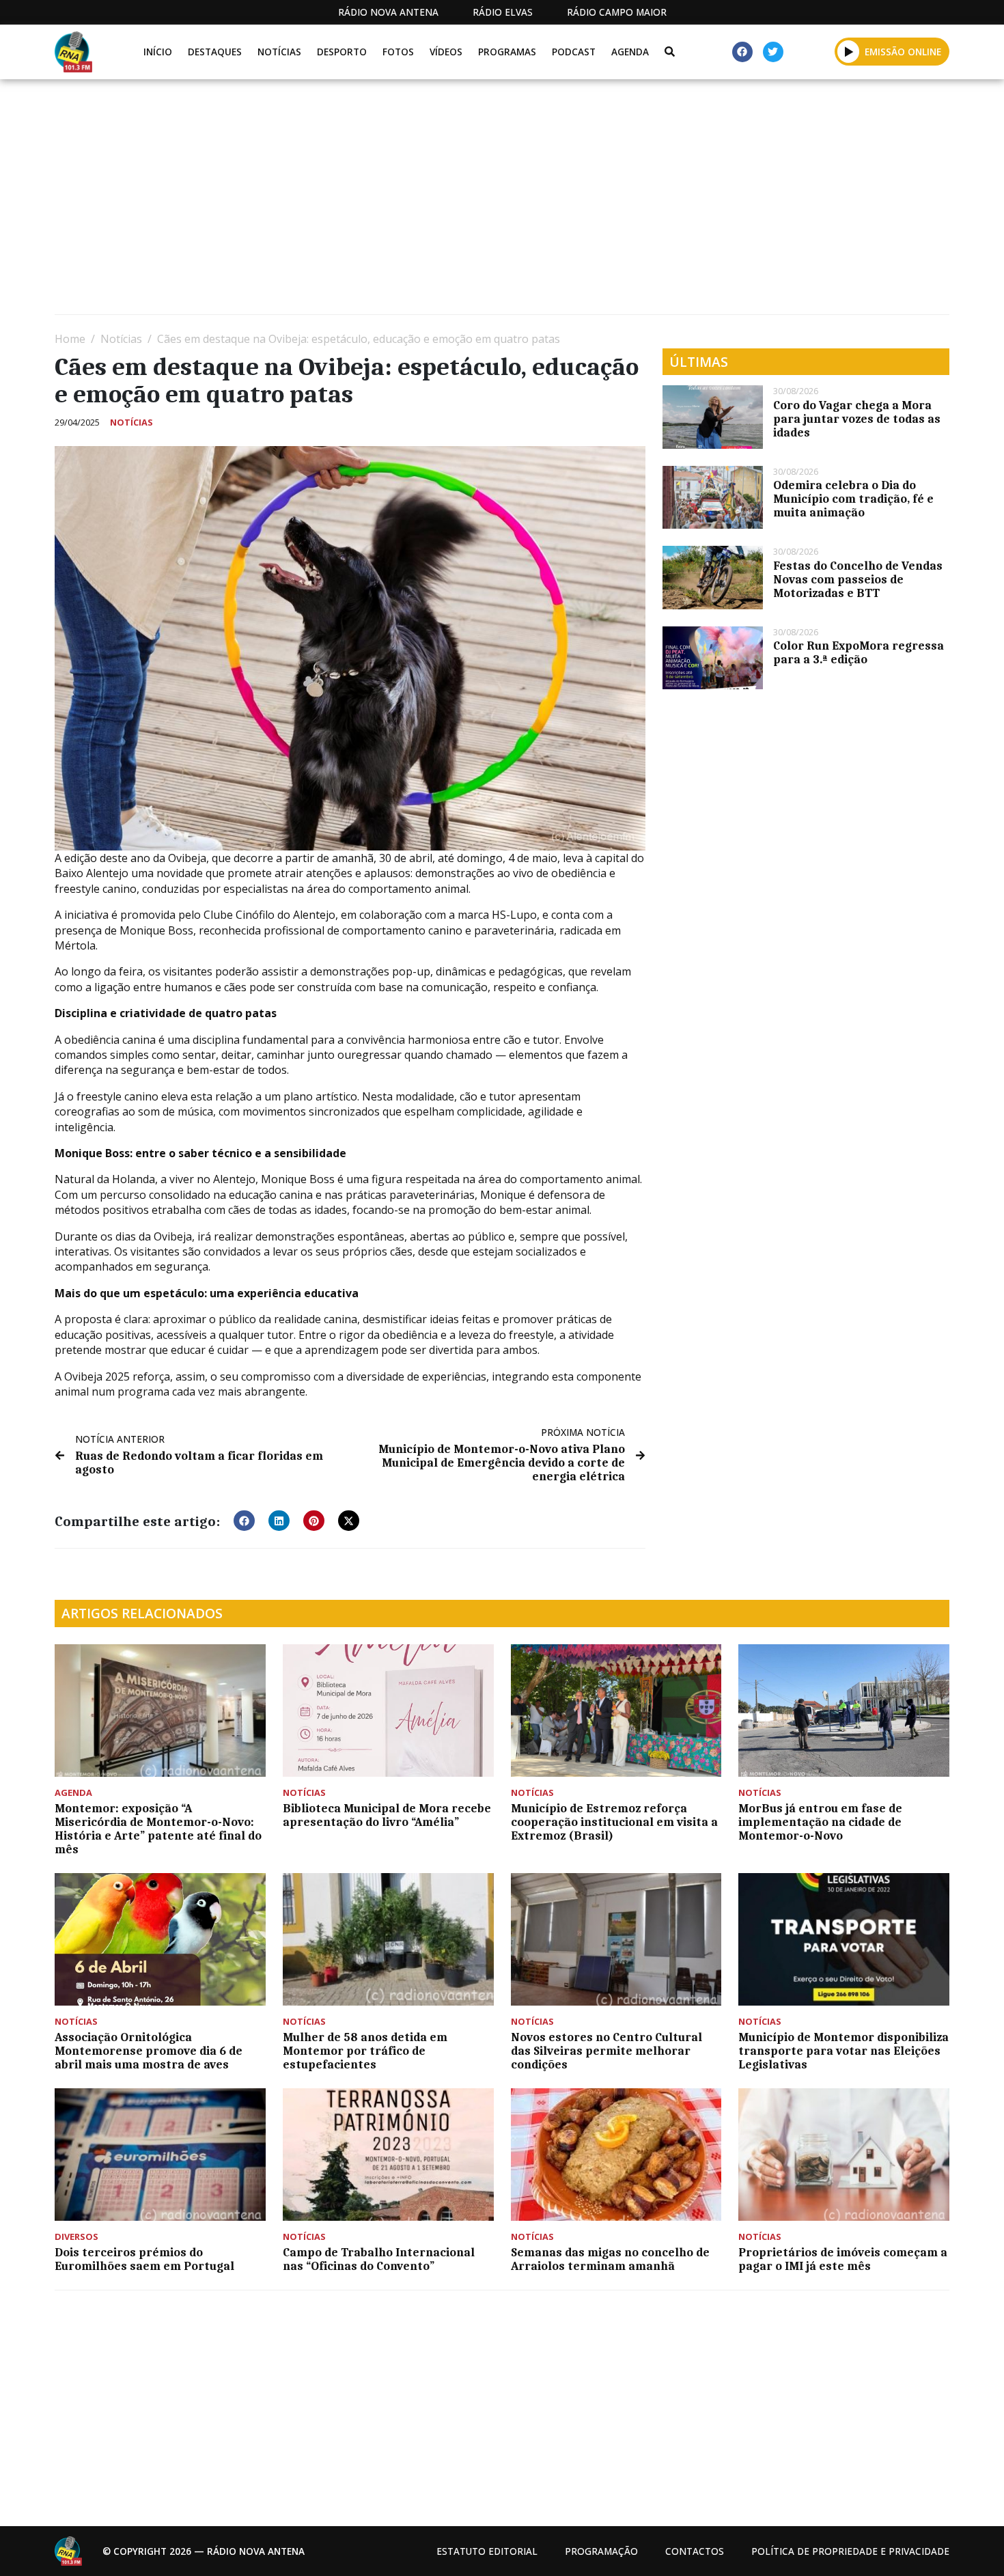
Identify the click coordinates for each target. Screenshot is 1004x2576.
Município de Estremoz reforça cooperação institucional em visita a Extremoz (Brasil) (614, 1822)
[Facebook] (742, 52)
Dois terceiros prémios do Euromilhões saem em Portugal (144, 2259)
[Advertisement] (464, 202)
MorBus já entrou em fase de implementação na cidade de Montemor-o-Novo (820, 1822)
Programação (601, 2551)
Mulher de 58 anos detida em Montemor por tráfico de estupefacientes (365, 2051)
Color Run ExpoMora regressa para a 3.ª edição (859, 652)
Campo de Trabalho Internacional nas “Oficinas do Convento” (379, 2259)
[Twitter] (773, 52)
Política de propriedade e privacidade (850, 2551)
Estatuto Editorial (487, 2551)
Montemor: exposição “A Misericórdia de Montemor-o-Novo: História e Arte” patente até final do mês (158, 1829)
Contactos (695, 2551)
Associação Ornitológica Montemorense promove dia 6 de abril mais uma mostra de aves (149, 2051)
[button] (849, 51)
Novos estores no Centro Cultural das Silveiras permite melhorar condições (606, 2051)
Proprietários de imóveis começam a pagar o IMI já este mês (843, 2259)
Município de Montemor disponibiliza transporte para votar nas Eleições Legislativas (843, 2051)
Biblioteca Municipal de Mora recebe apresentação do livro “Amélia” (387, 1815)
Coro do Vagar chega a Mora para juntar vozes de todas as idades (857, 419)
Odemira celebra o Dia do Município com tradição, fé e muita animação (853, 499)
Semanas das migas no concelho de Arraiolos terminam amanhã (610, 2259)
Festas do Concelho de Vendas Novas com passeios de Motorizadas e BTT (858, 579)
